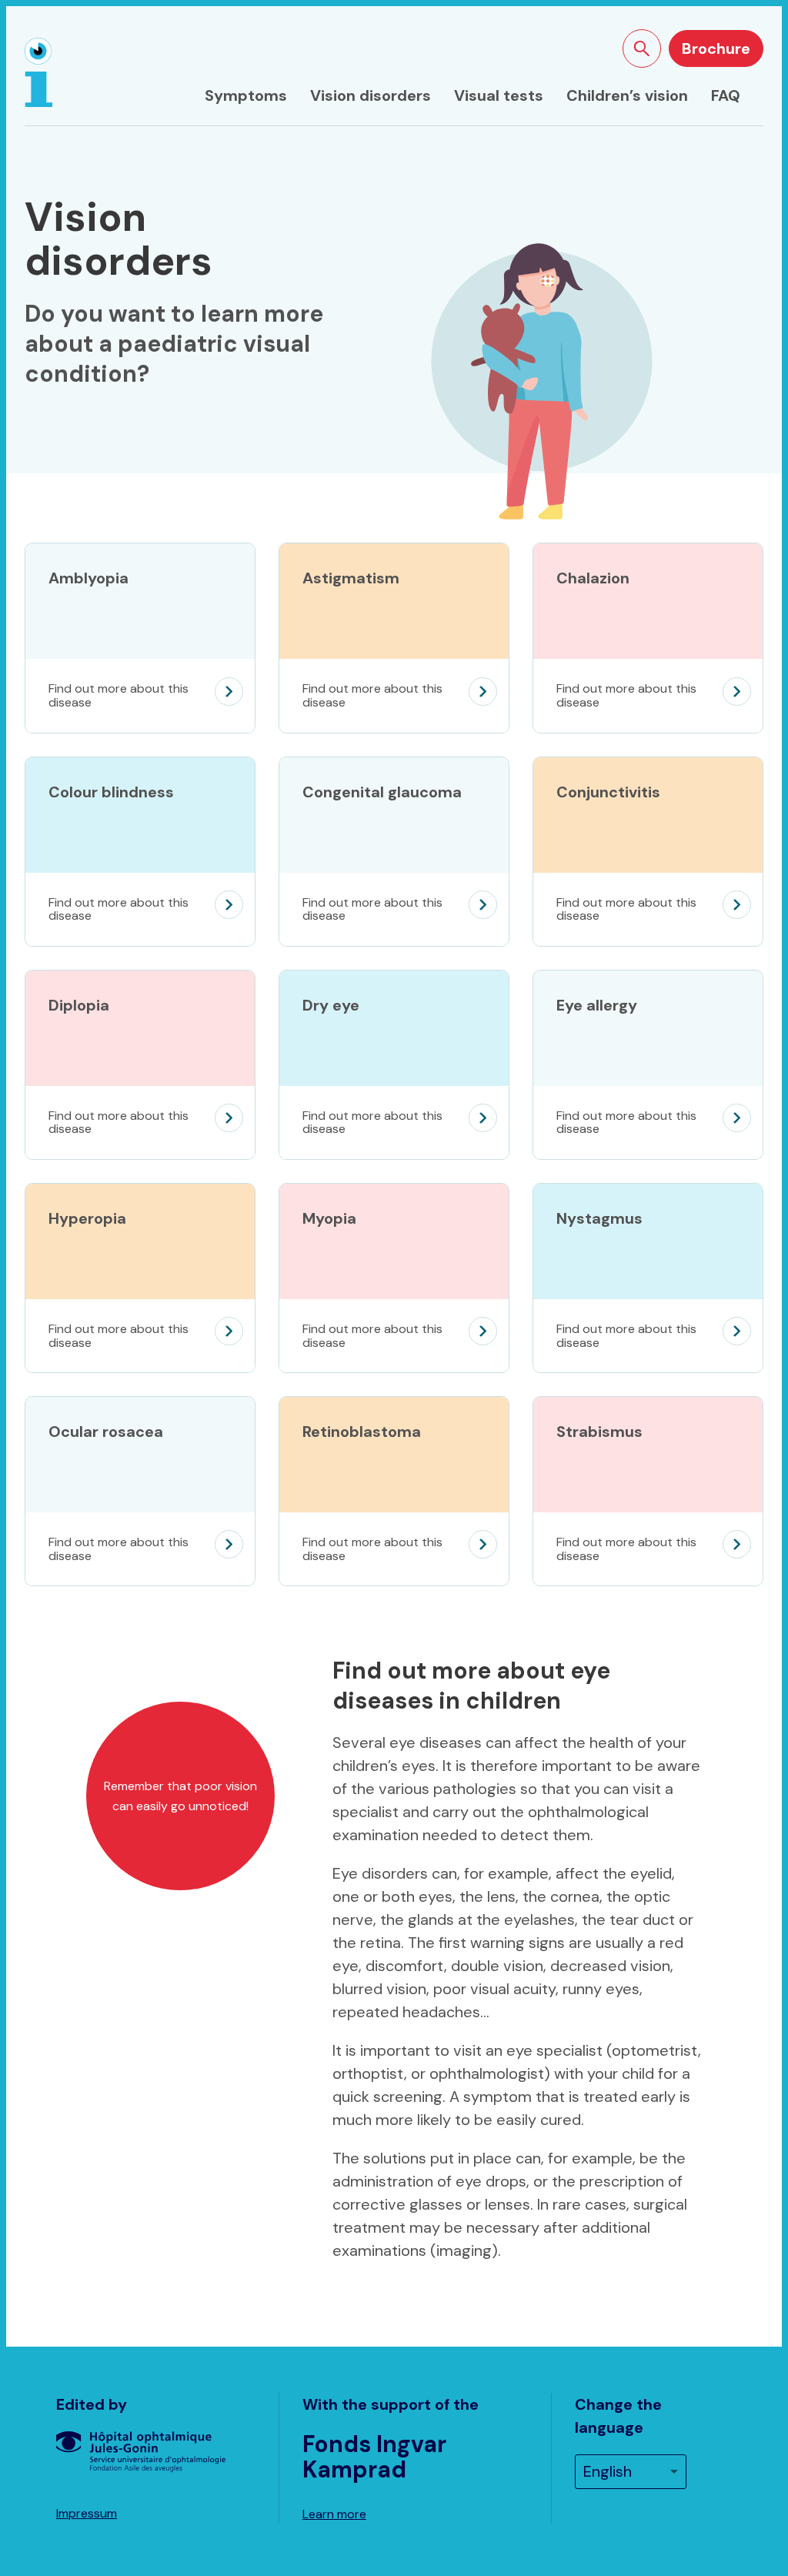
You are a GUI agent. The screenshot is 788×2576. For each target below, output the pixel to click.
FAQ (726, 95)
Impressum (87, 2513)
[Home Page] (38, 72)
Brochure (716, 48)
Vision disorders (371, 95)
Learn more (334, 2514)
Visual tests (499, 95)
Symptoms (246, 95)
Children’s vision (627, 95)
